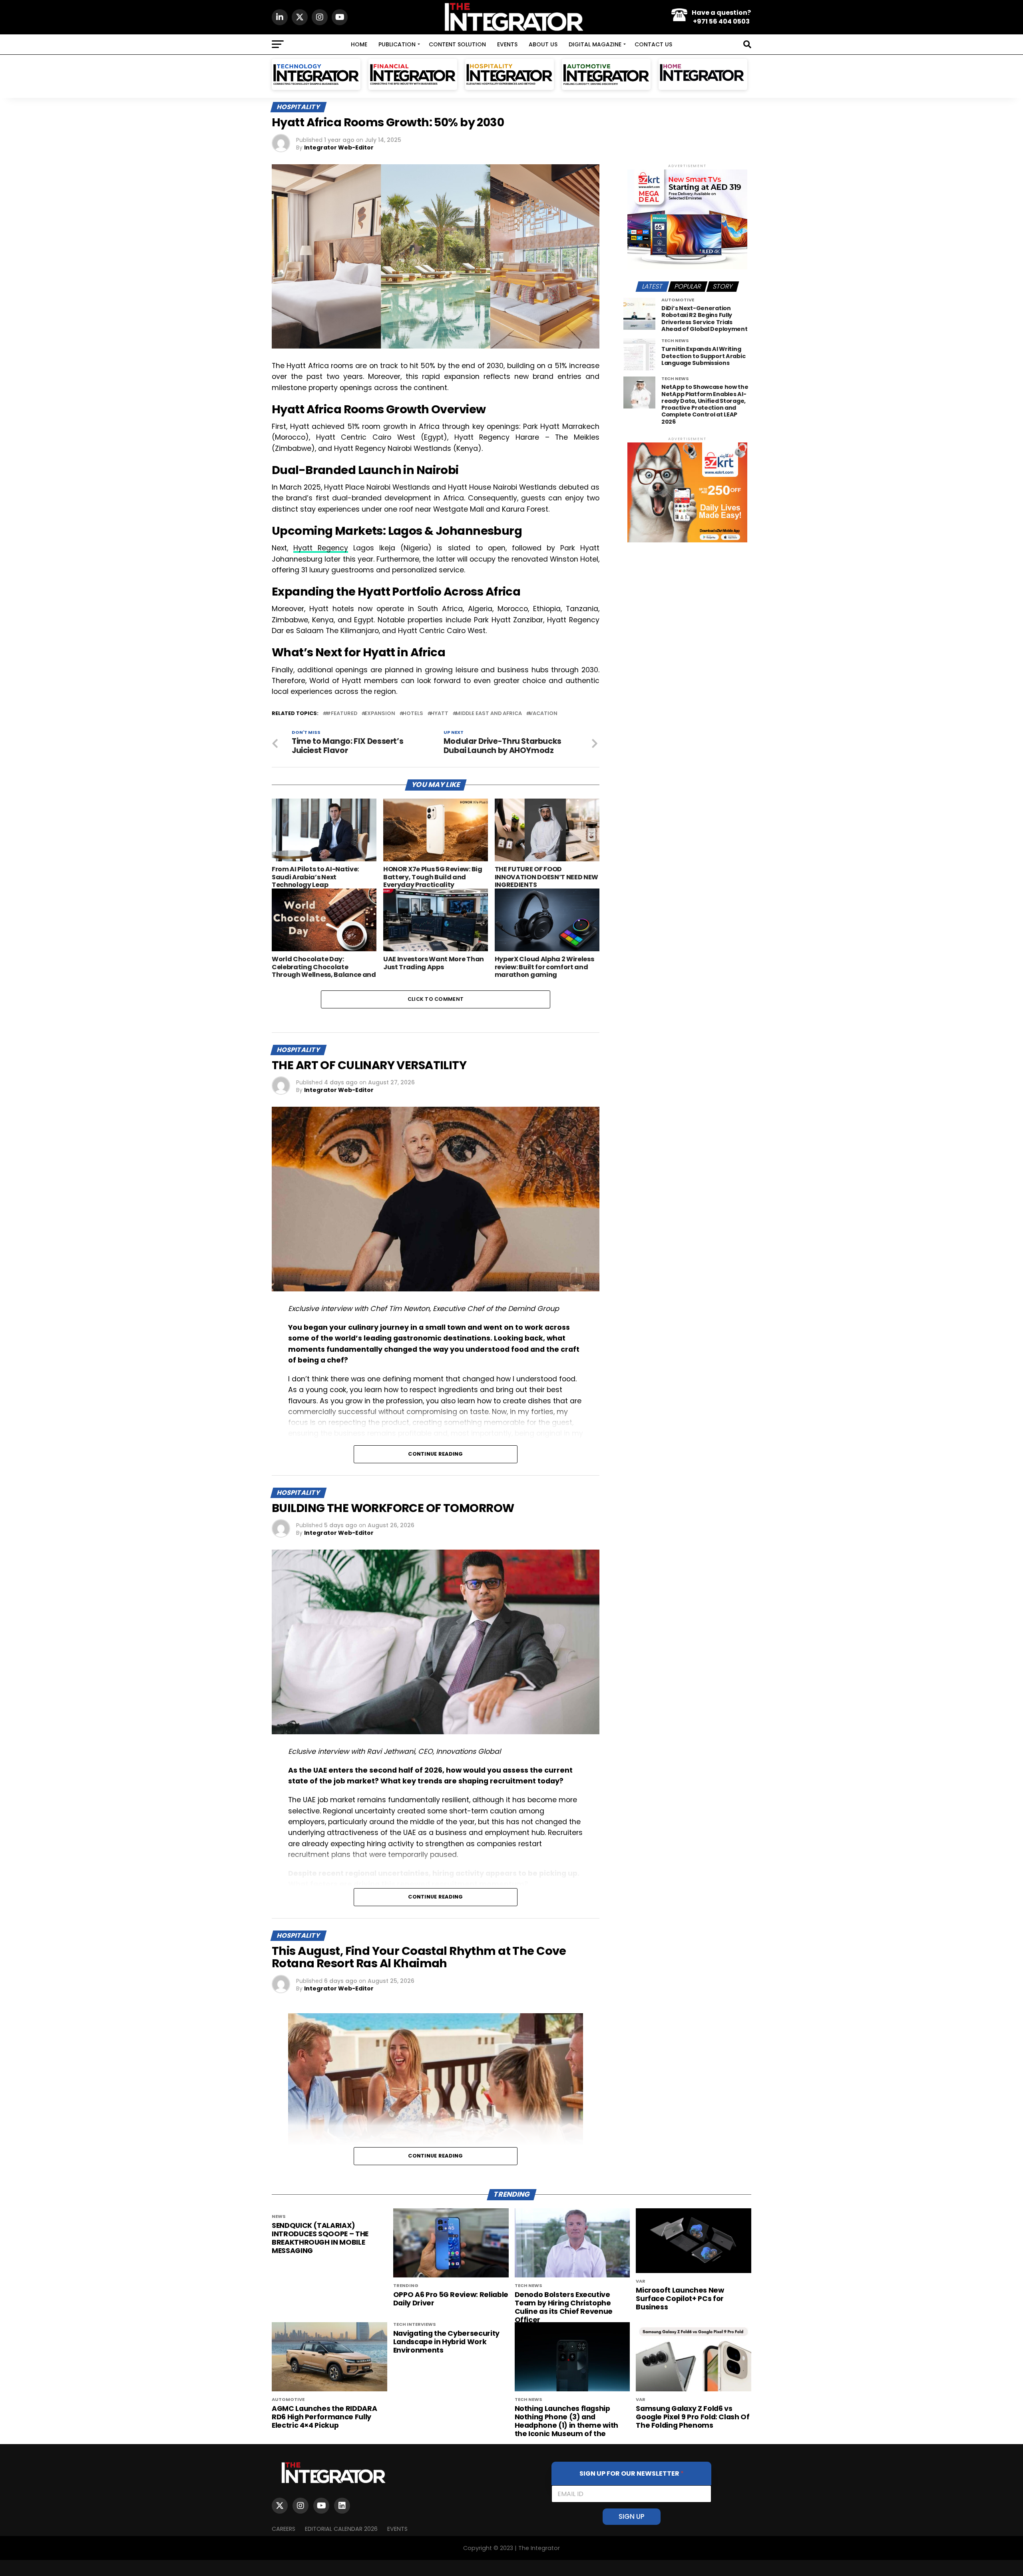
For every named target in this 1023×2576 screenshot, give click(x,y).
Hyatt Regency (321, 548)
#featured (341, 714)
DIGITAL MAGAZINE (595, 44)
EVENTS (507, 44)
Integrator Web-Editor (339, 147)
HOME (359, 44)
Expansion (380, 714)
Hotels (413, 714)
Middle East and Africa (489, 714)
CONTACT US (653, 44)
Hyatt (439, 714)
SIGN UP (632, 2516)
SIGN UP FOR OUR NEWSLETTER (632, 2473)
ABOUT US (543, 44)
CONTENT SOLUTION (457, 44)
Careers (284, 2529)
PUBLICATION (397, 44)
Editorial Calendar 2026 (341, 2529)
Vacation (543, 714)
